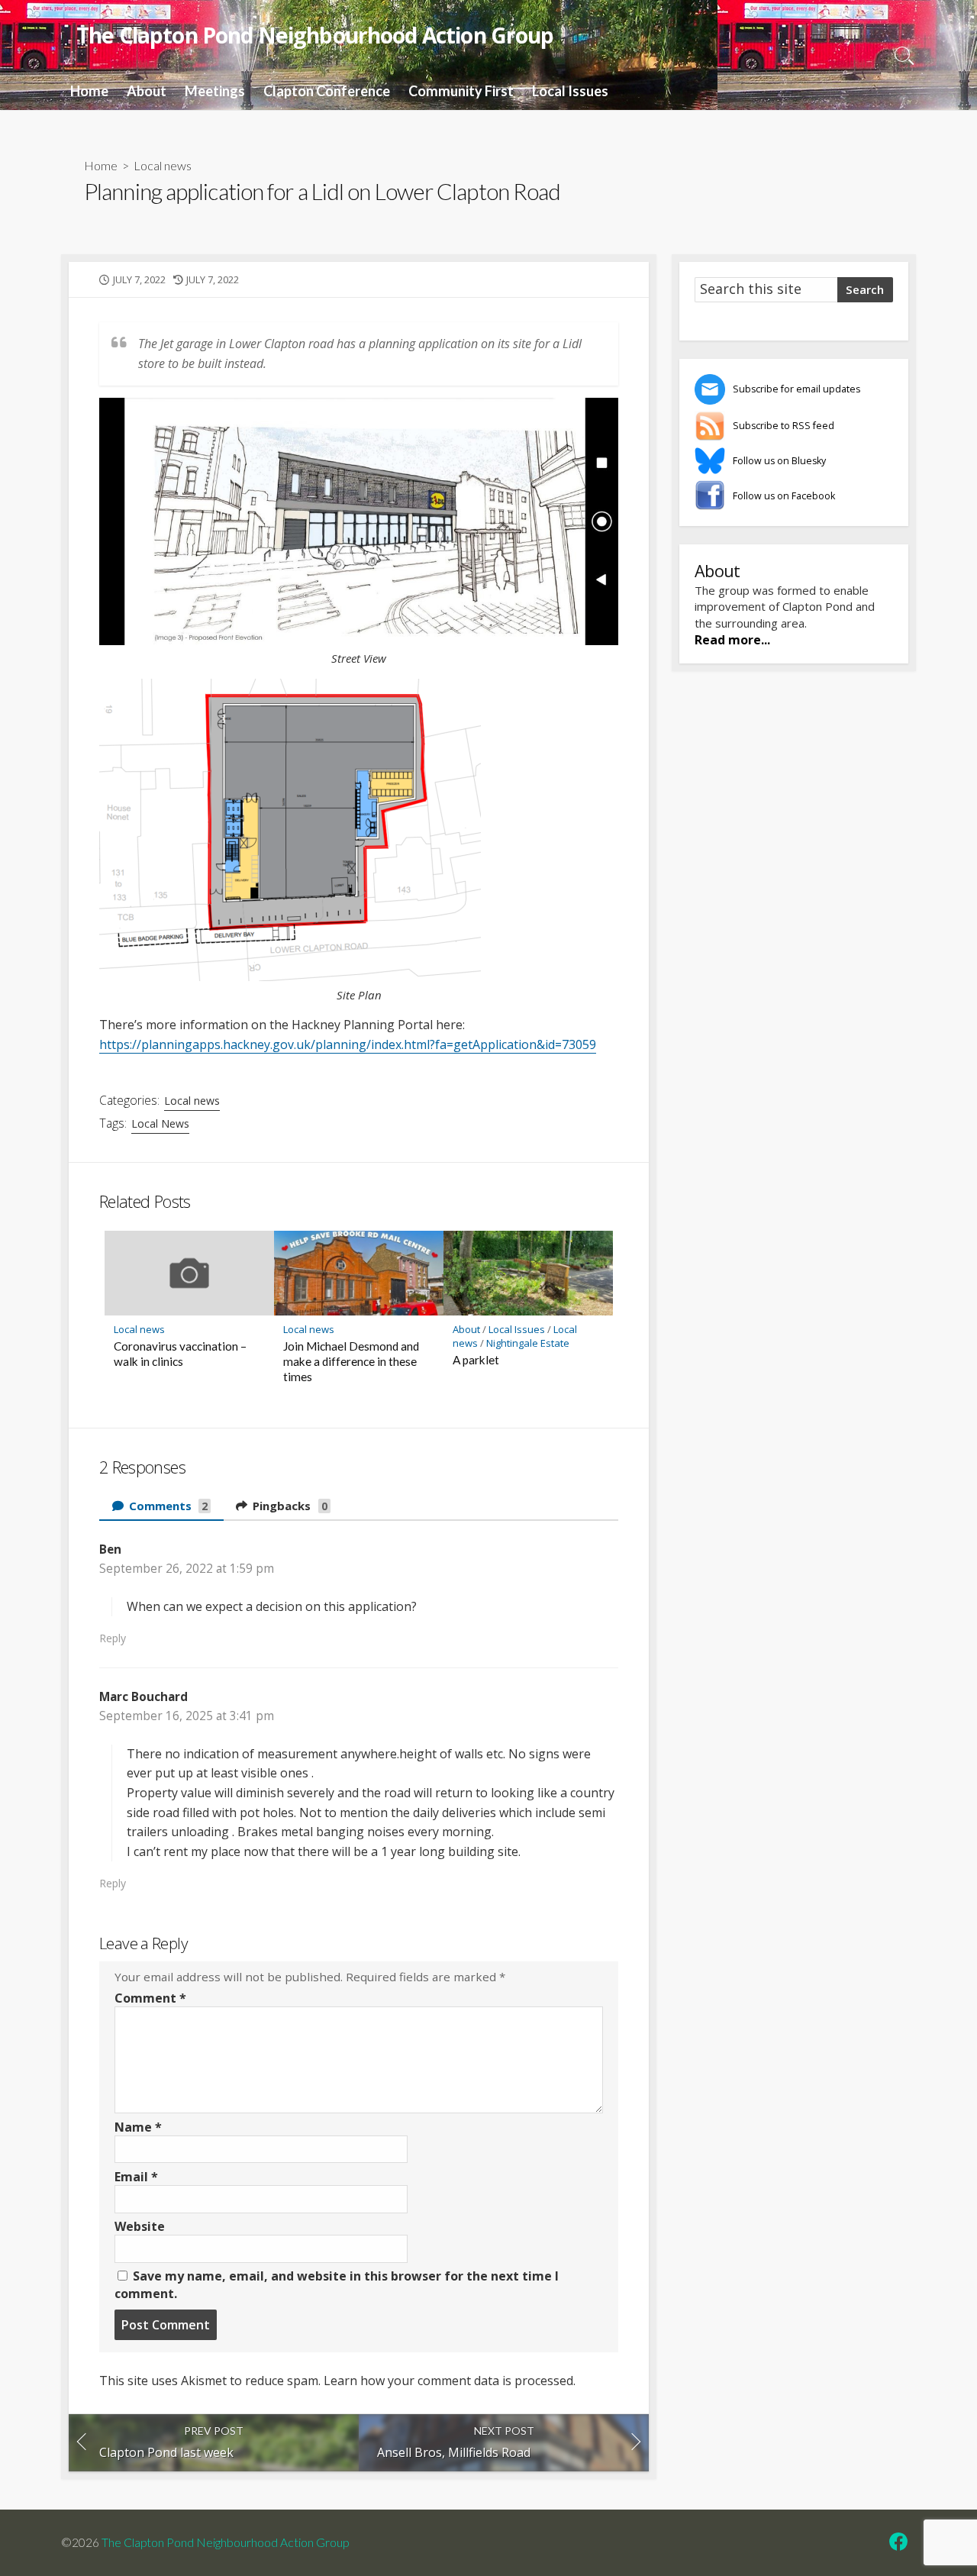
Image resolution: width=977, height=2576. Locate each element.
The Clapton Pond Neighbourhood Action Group (225, 2542)
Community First (461, 91)
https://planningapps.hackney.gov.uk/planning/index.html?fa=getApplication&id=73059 (348, 1044)
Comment (150, 1998)
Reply (113, 1638)
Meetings (215, 91)
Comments (167, 1506)
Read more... (732, 640)
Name (138, 2127)
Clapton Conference (327, 91)
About (147, 91)
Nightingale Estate (528, 1343)
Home (89, 91)
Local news (163, 165)
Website (140, 2226)
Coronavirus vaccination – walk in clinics (180, 1354)
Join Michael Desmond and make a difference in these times (351, 1361)
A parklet (476, 1360)
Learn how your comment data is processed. (450, 2381)
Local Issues (570, 91)
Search (865, 289)
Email (136, 2177)
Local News (160, 1123)
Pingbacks (289, 1506)
